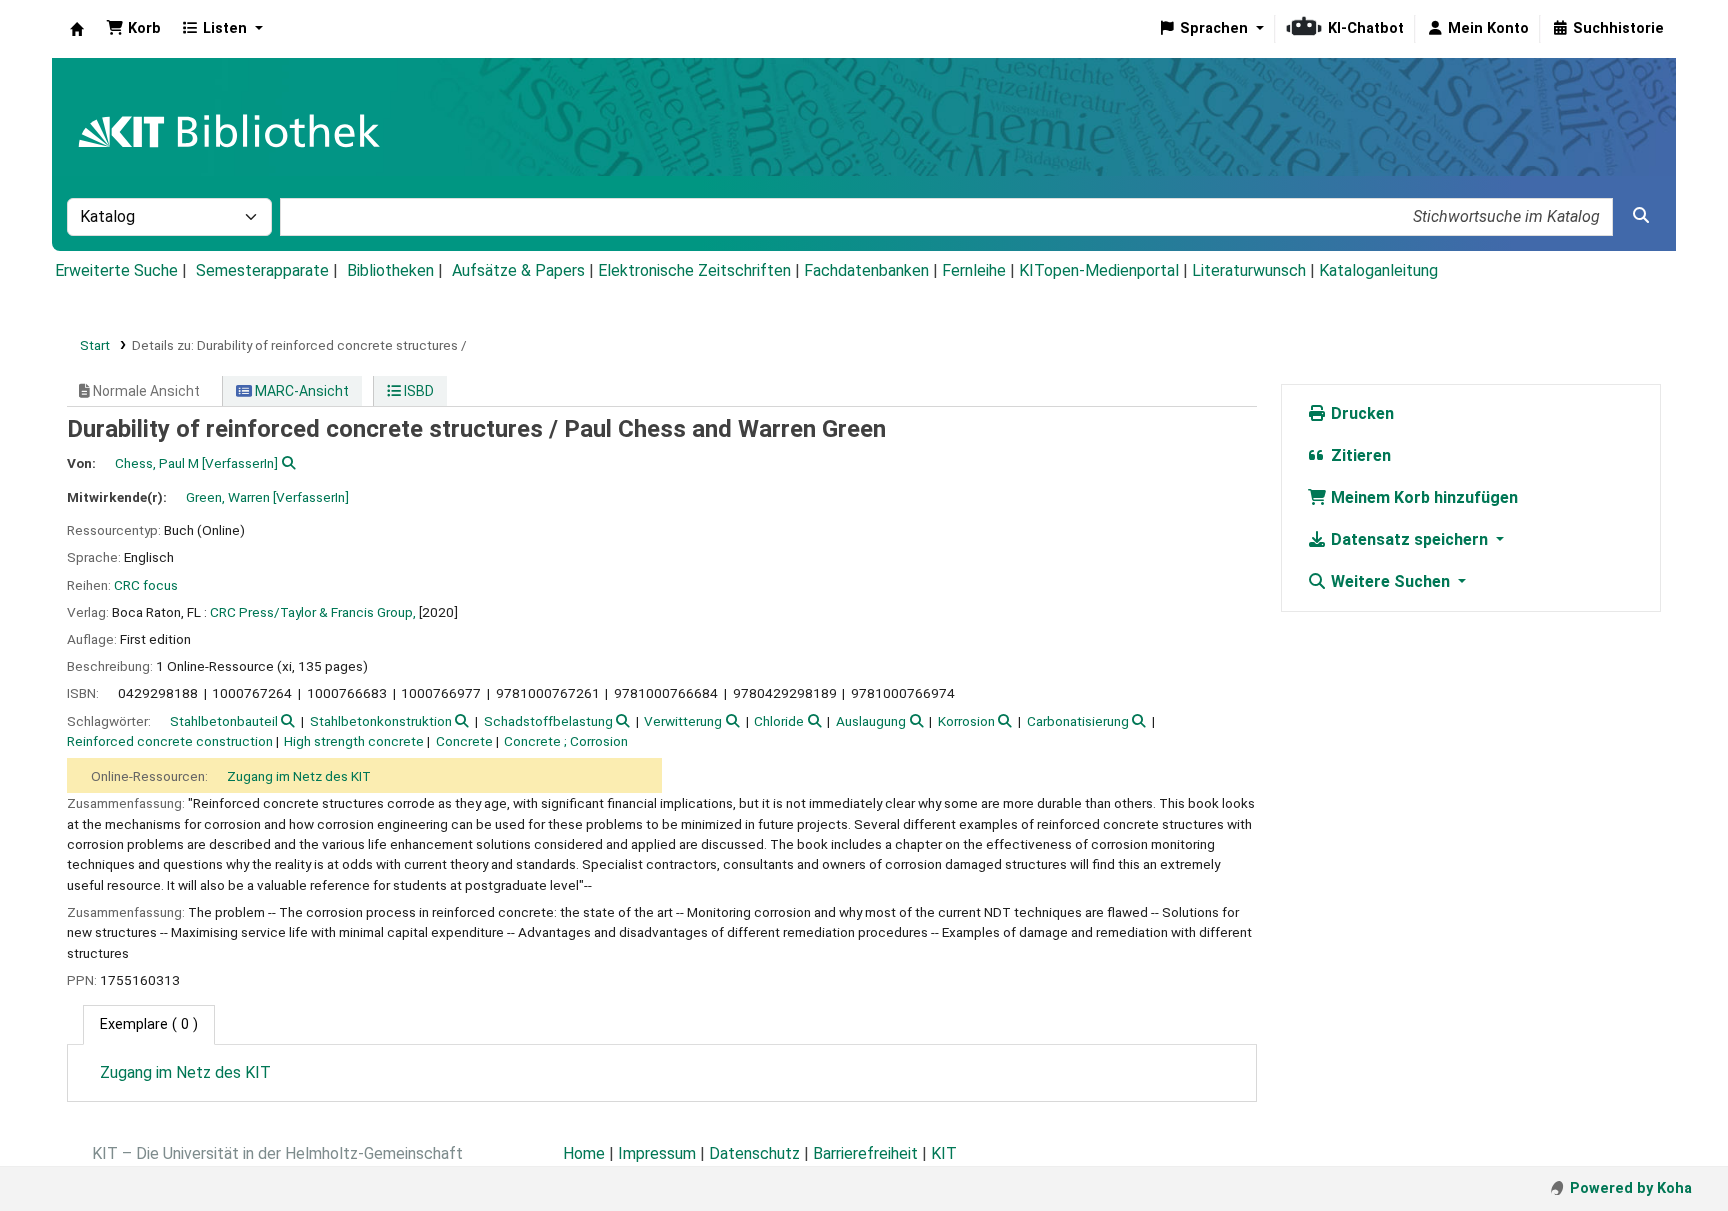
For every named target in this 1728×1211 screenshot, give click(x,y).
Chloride (779, 721)
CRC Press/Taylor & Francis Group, (313, 612)
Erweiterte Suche (116, 270)
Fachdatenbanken (866, 270)
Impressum (657, 1153)
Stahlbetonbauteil (224, 721)
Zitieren (1359, 455)
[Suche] (1641, 216)
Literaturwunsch (1249, 270)
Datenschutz (754, 1153)
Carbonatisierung (1078, 721)
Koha (77, 29)
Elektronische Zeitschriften (694, 270)
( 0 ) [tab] (149, 1024)
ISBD (417, 391)
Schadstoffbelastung (548, 721)
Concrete (464, 741)
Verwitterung (683, 721)
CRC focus (146, 585)
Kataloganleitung (1378, 270)
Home (584, 1153)
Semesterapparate (262, 270)
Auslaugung (871, 721)
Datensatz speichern (1409, 539)
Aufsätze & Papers (518, 270)
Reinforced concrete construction (170, 741)
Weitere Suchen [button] (1390, 581)
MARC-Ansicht (300, 391)
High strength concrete (354, 741)
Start (95, 345)
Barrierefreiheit (865, 1153)
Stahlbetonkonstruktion (381, 721)
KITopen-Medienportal (1099, 270)
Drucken (1360, 413)
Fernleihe (974, 270)
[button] (133, 29)
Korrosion (966, 721)
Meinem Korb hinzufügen (1422, 497)
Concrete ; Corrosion (566, 741)
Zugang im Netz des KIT (299, 776)
